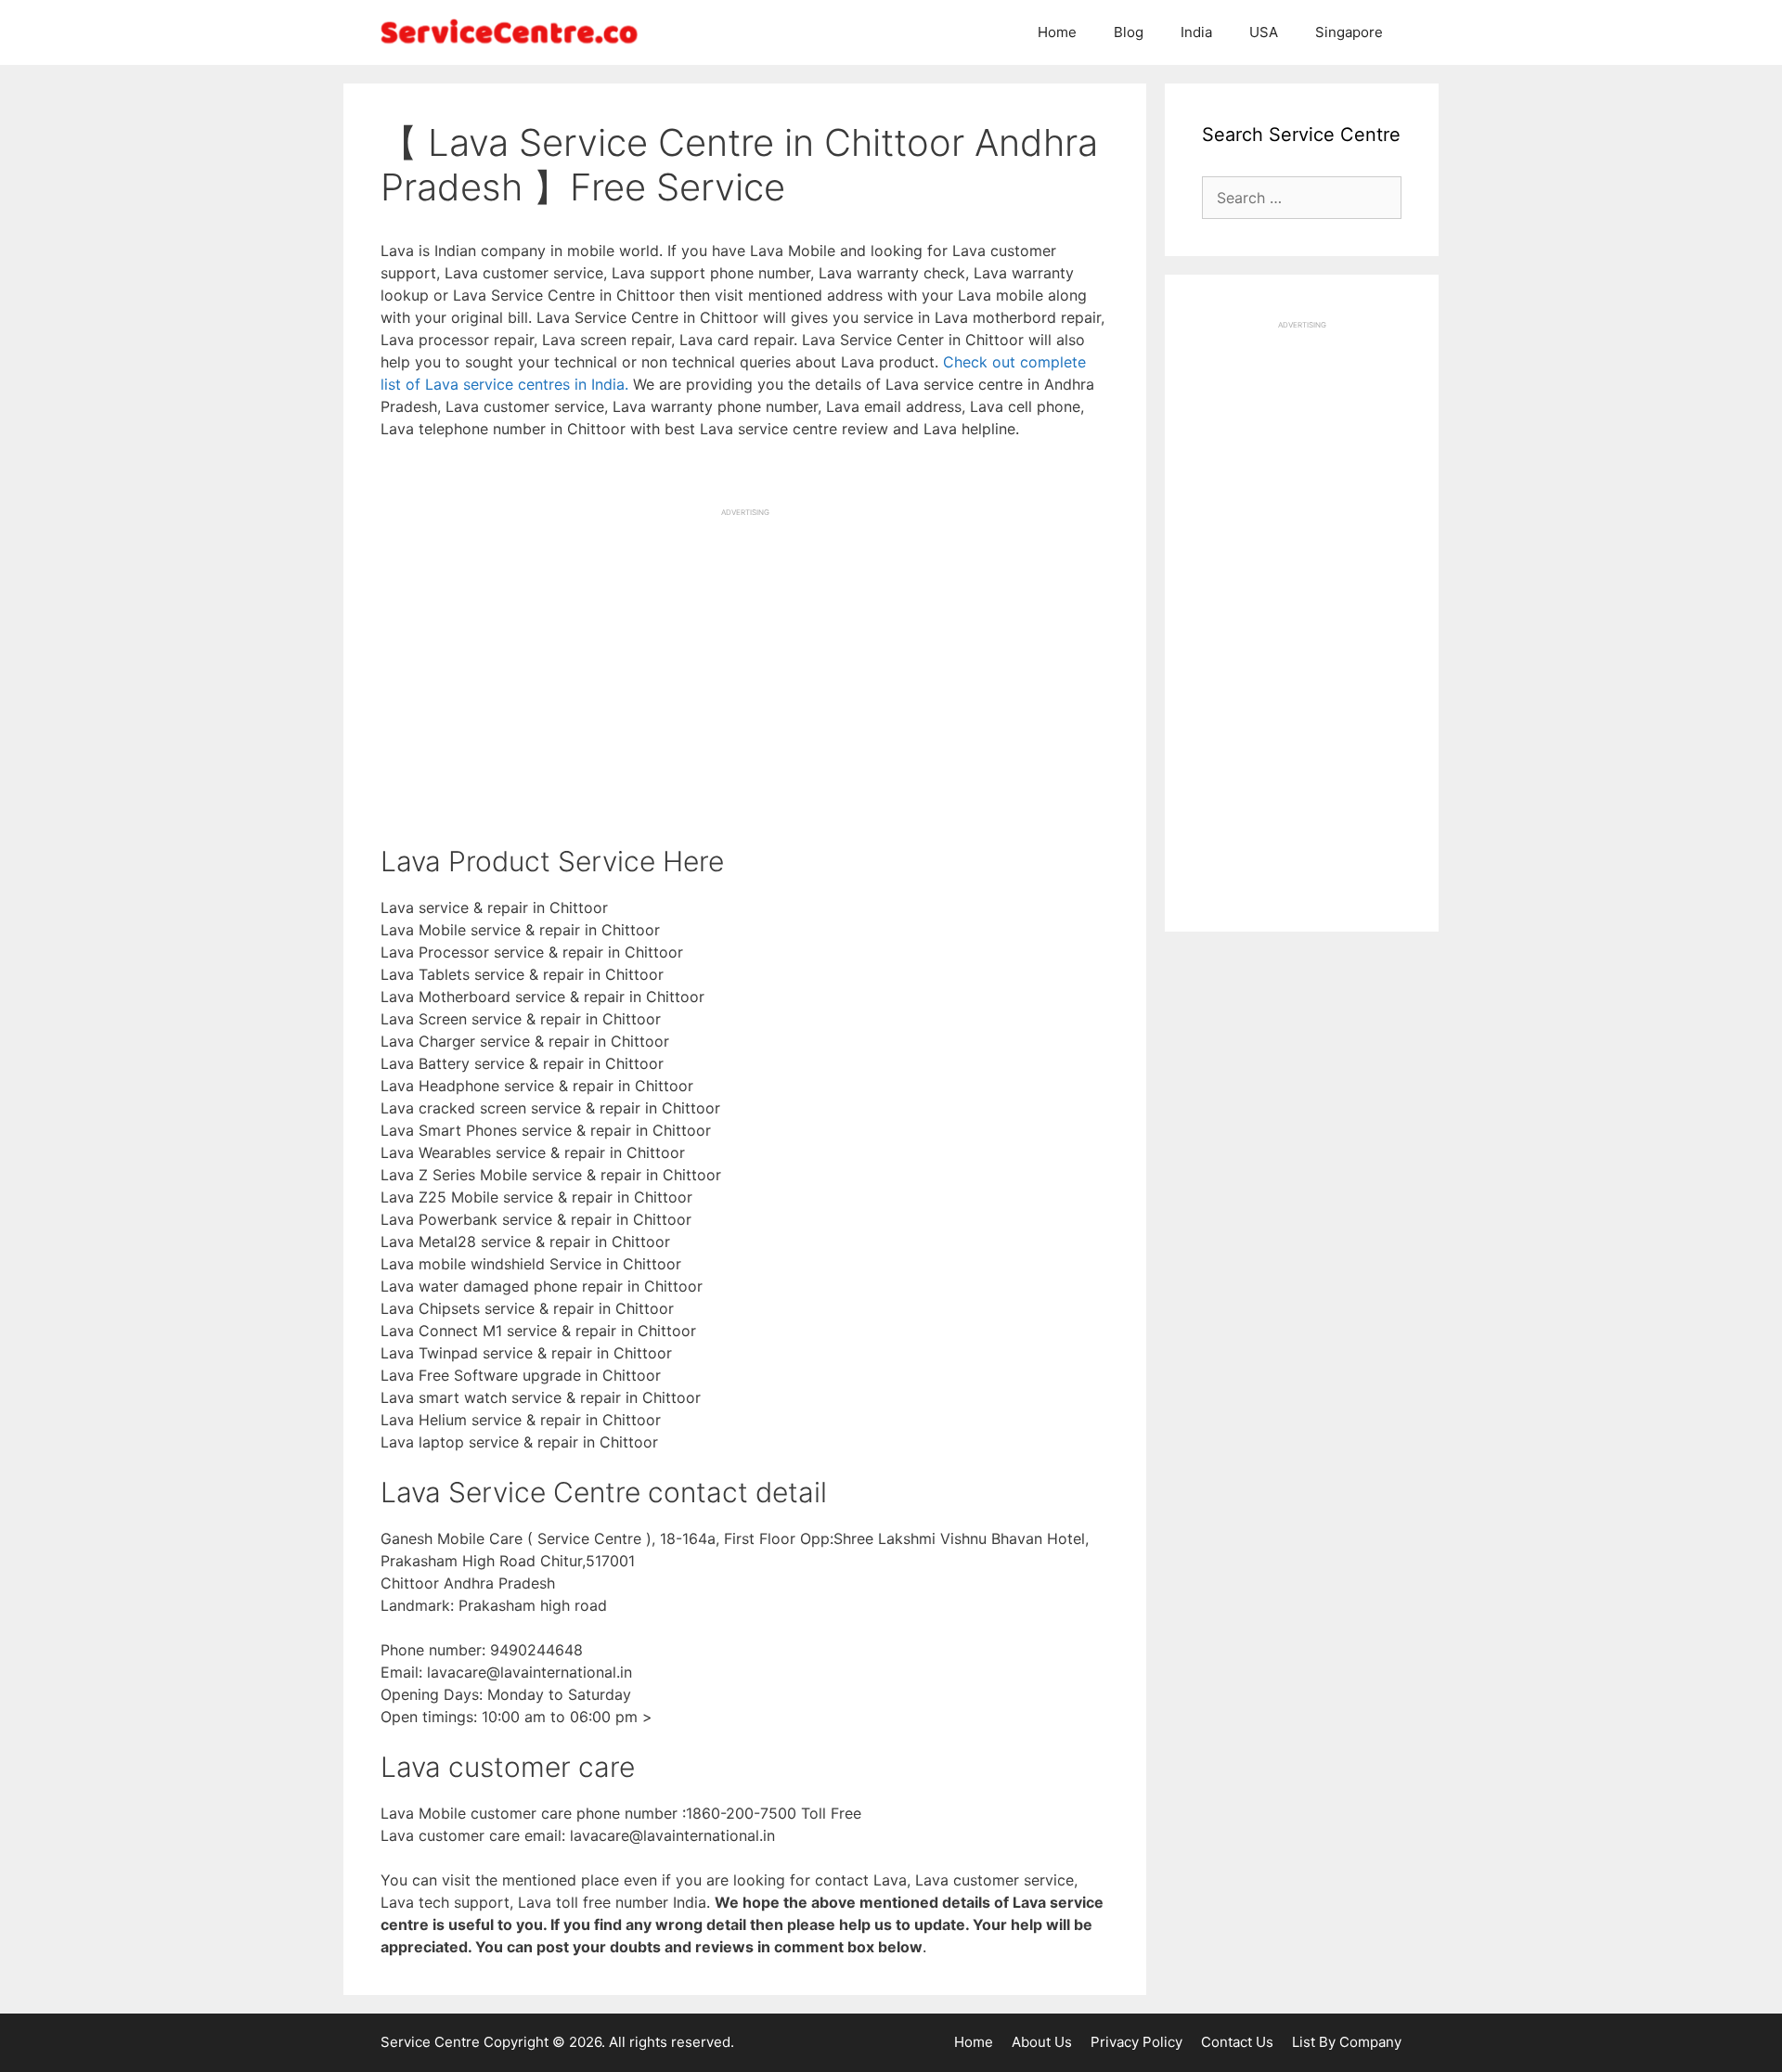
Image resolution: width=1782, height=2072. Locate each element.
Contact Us (1237, 2042)
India (1196, 32)
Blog (1129, 32)
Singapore (1349, 32)
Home (1057, 32)
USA (1264, 32)
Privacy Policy (1136, 2042)
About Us (1042, 2042)
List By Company (1347, 2042)
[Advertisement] (745, 648)
